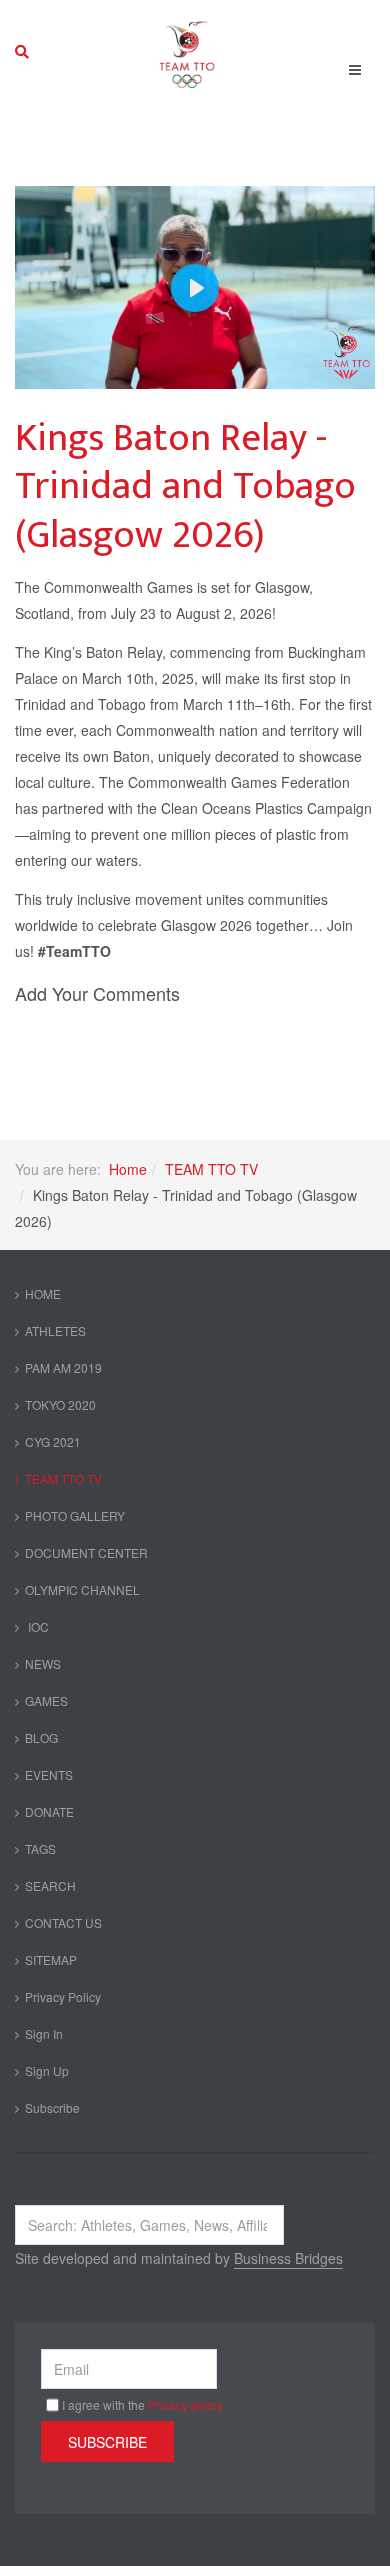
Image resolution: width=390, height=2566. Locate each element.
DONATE (49, 1811)
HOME (43, 1293)
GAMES (46, 1700)
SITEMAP (51, 1959)
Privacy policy (185, 2404)
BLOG (41, 1737)
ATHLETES (55, 1330)
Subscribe (52, 2107)
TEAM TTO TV (211, 1169)
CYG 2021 (53, 1441)
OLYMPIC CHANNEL (82, 1589)
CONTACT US (63, 1922)
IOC (37, 1626)
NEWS (43, 1663)
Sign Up (47, 2070)
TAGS (40, 1848)
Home (128, 1169)
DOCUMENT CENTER (86, 1552)
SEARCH (50, 1885)
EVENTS (49, 1774)
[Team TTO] (187, 52)
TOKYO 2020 (60, 1404)
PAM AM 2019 (63, 1367)
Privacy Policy (63, 1996)
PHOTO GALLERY (75, 1515)
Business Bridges (288, 2258)
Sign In (44, 2033)
